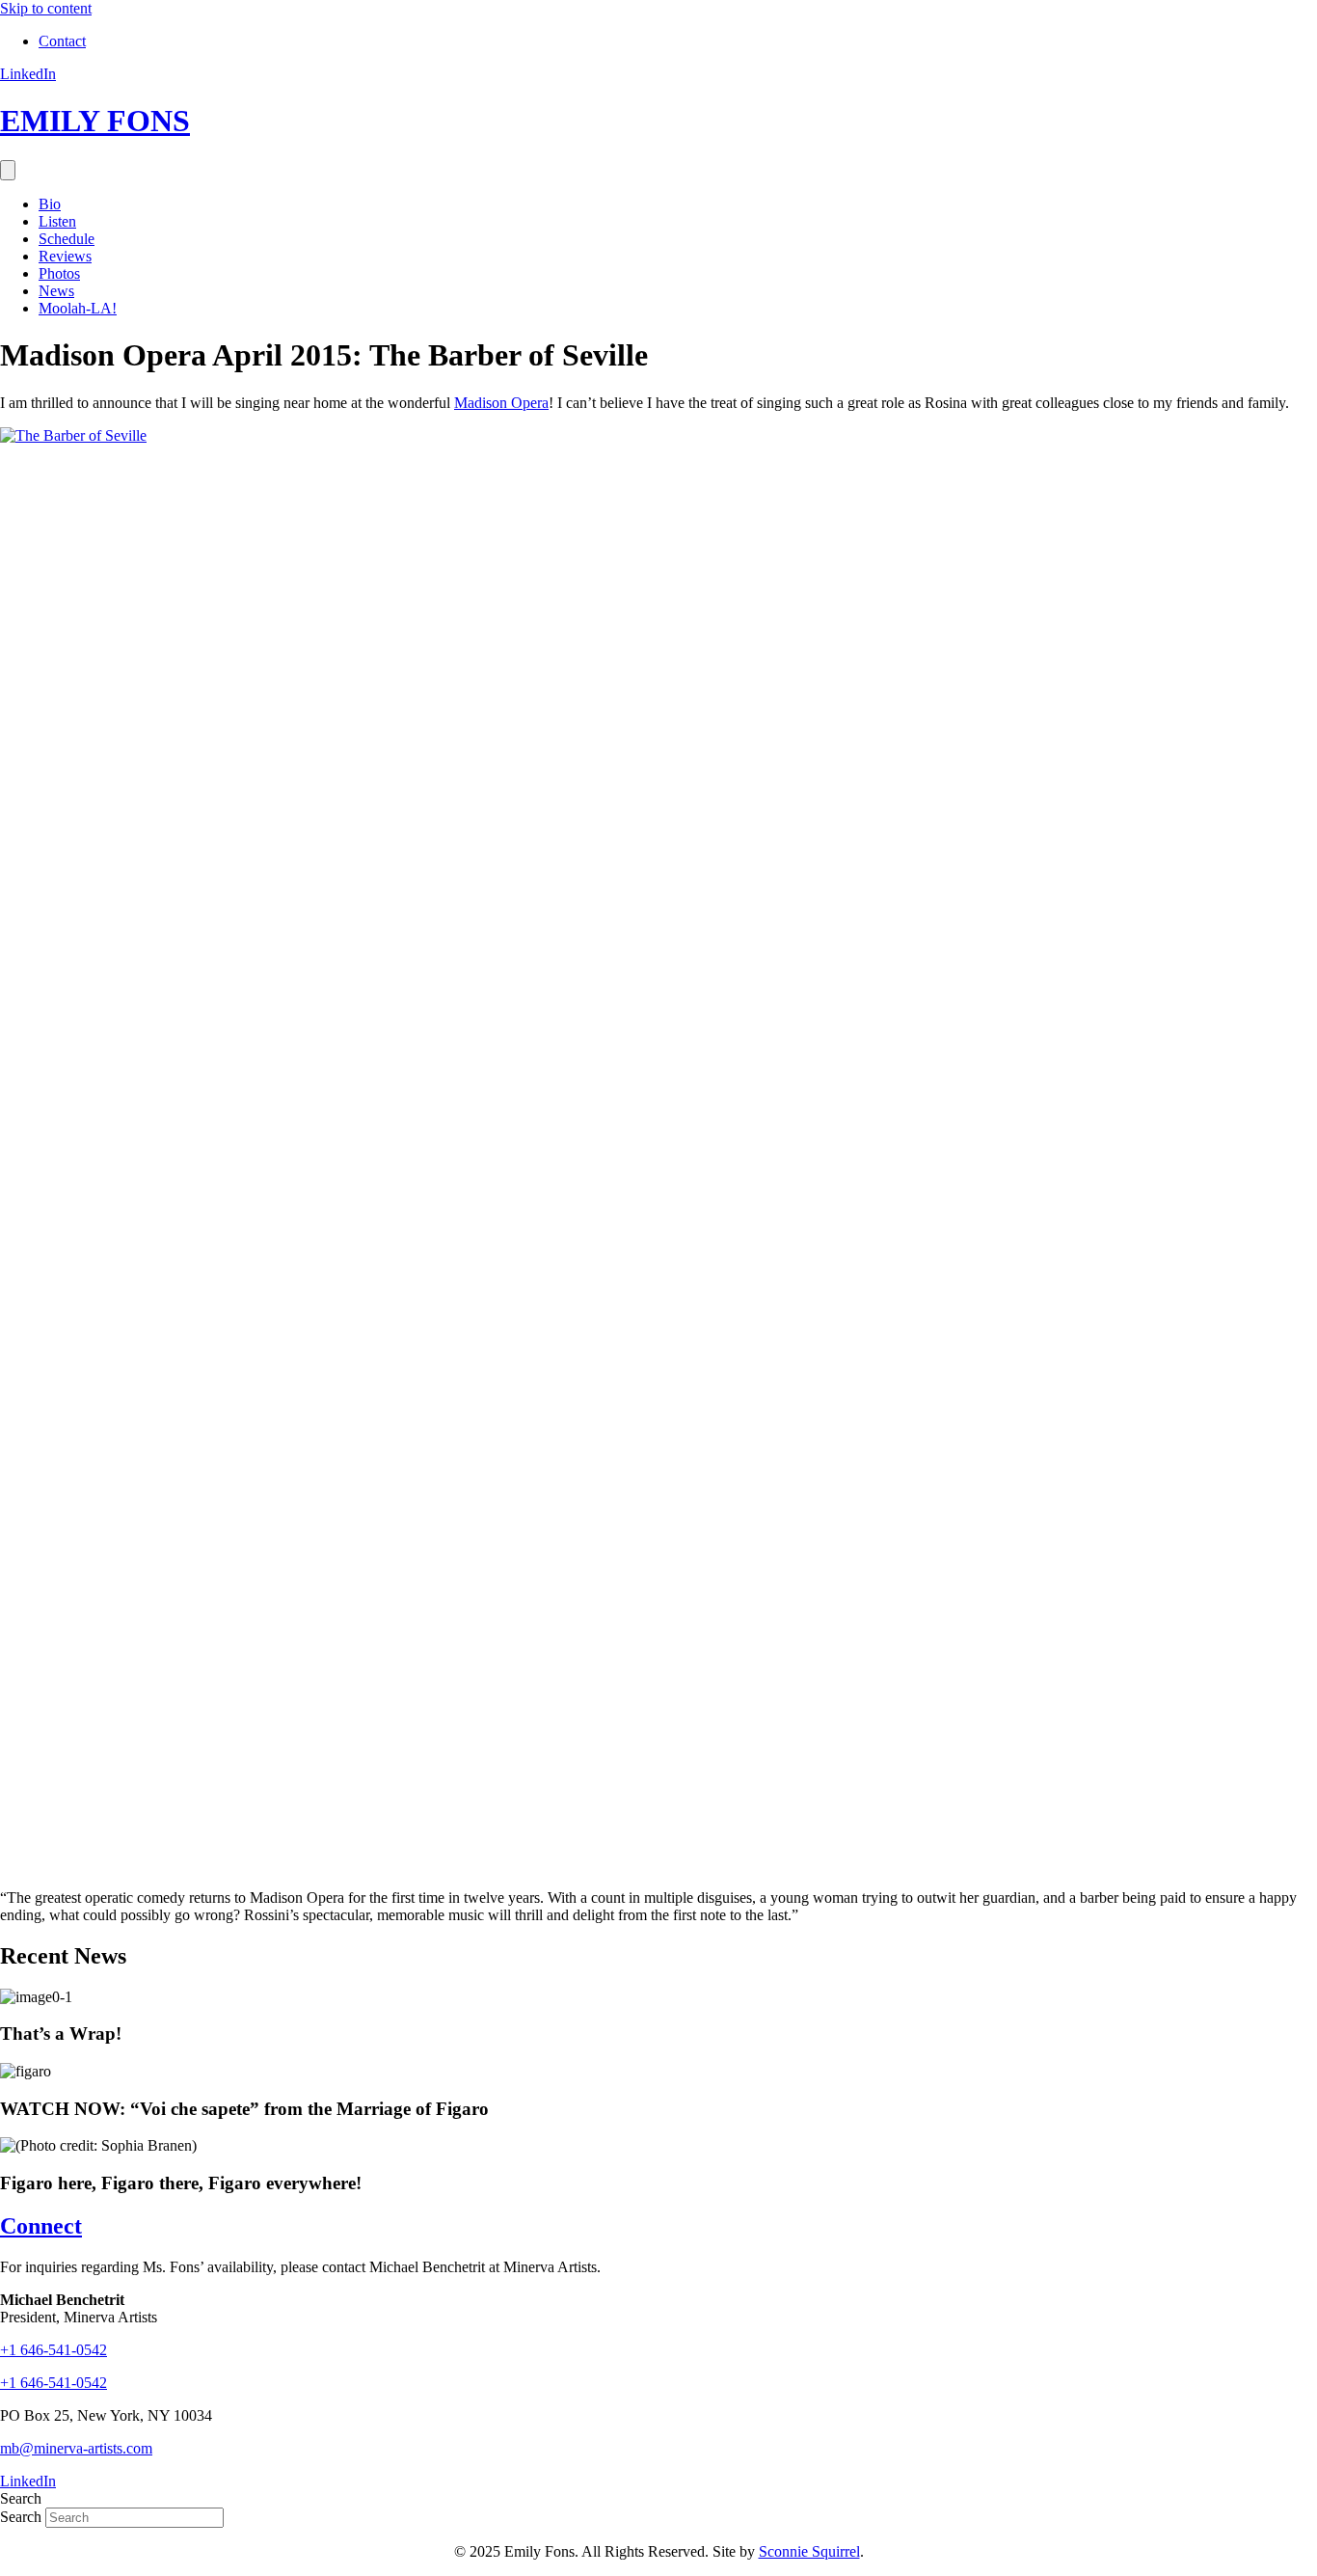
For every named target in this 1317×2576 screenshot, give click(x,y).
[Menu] (8, 170)
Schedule (67, 239)
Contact (62, 41)
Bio (50, 204)
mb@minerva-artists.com (76, 2448)
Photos (59, 273)
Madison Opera (501, 403)
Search (23, 2517)
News (56, 291)
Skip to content (46, 8)
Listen (57, 221)
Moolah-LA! (78, 308)
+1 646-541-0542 (54, 2383)
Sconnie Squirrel (809, 2551)
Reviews (65, 256)
